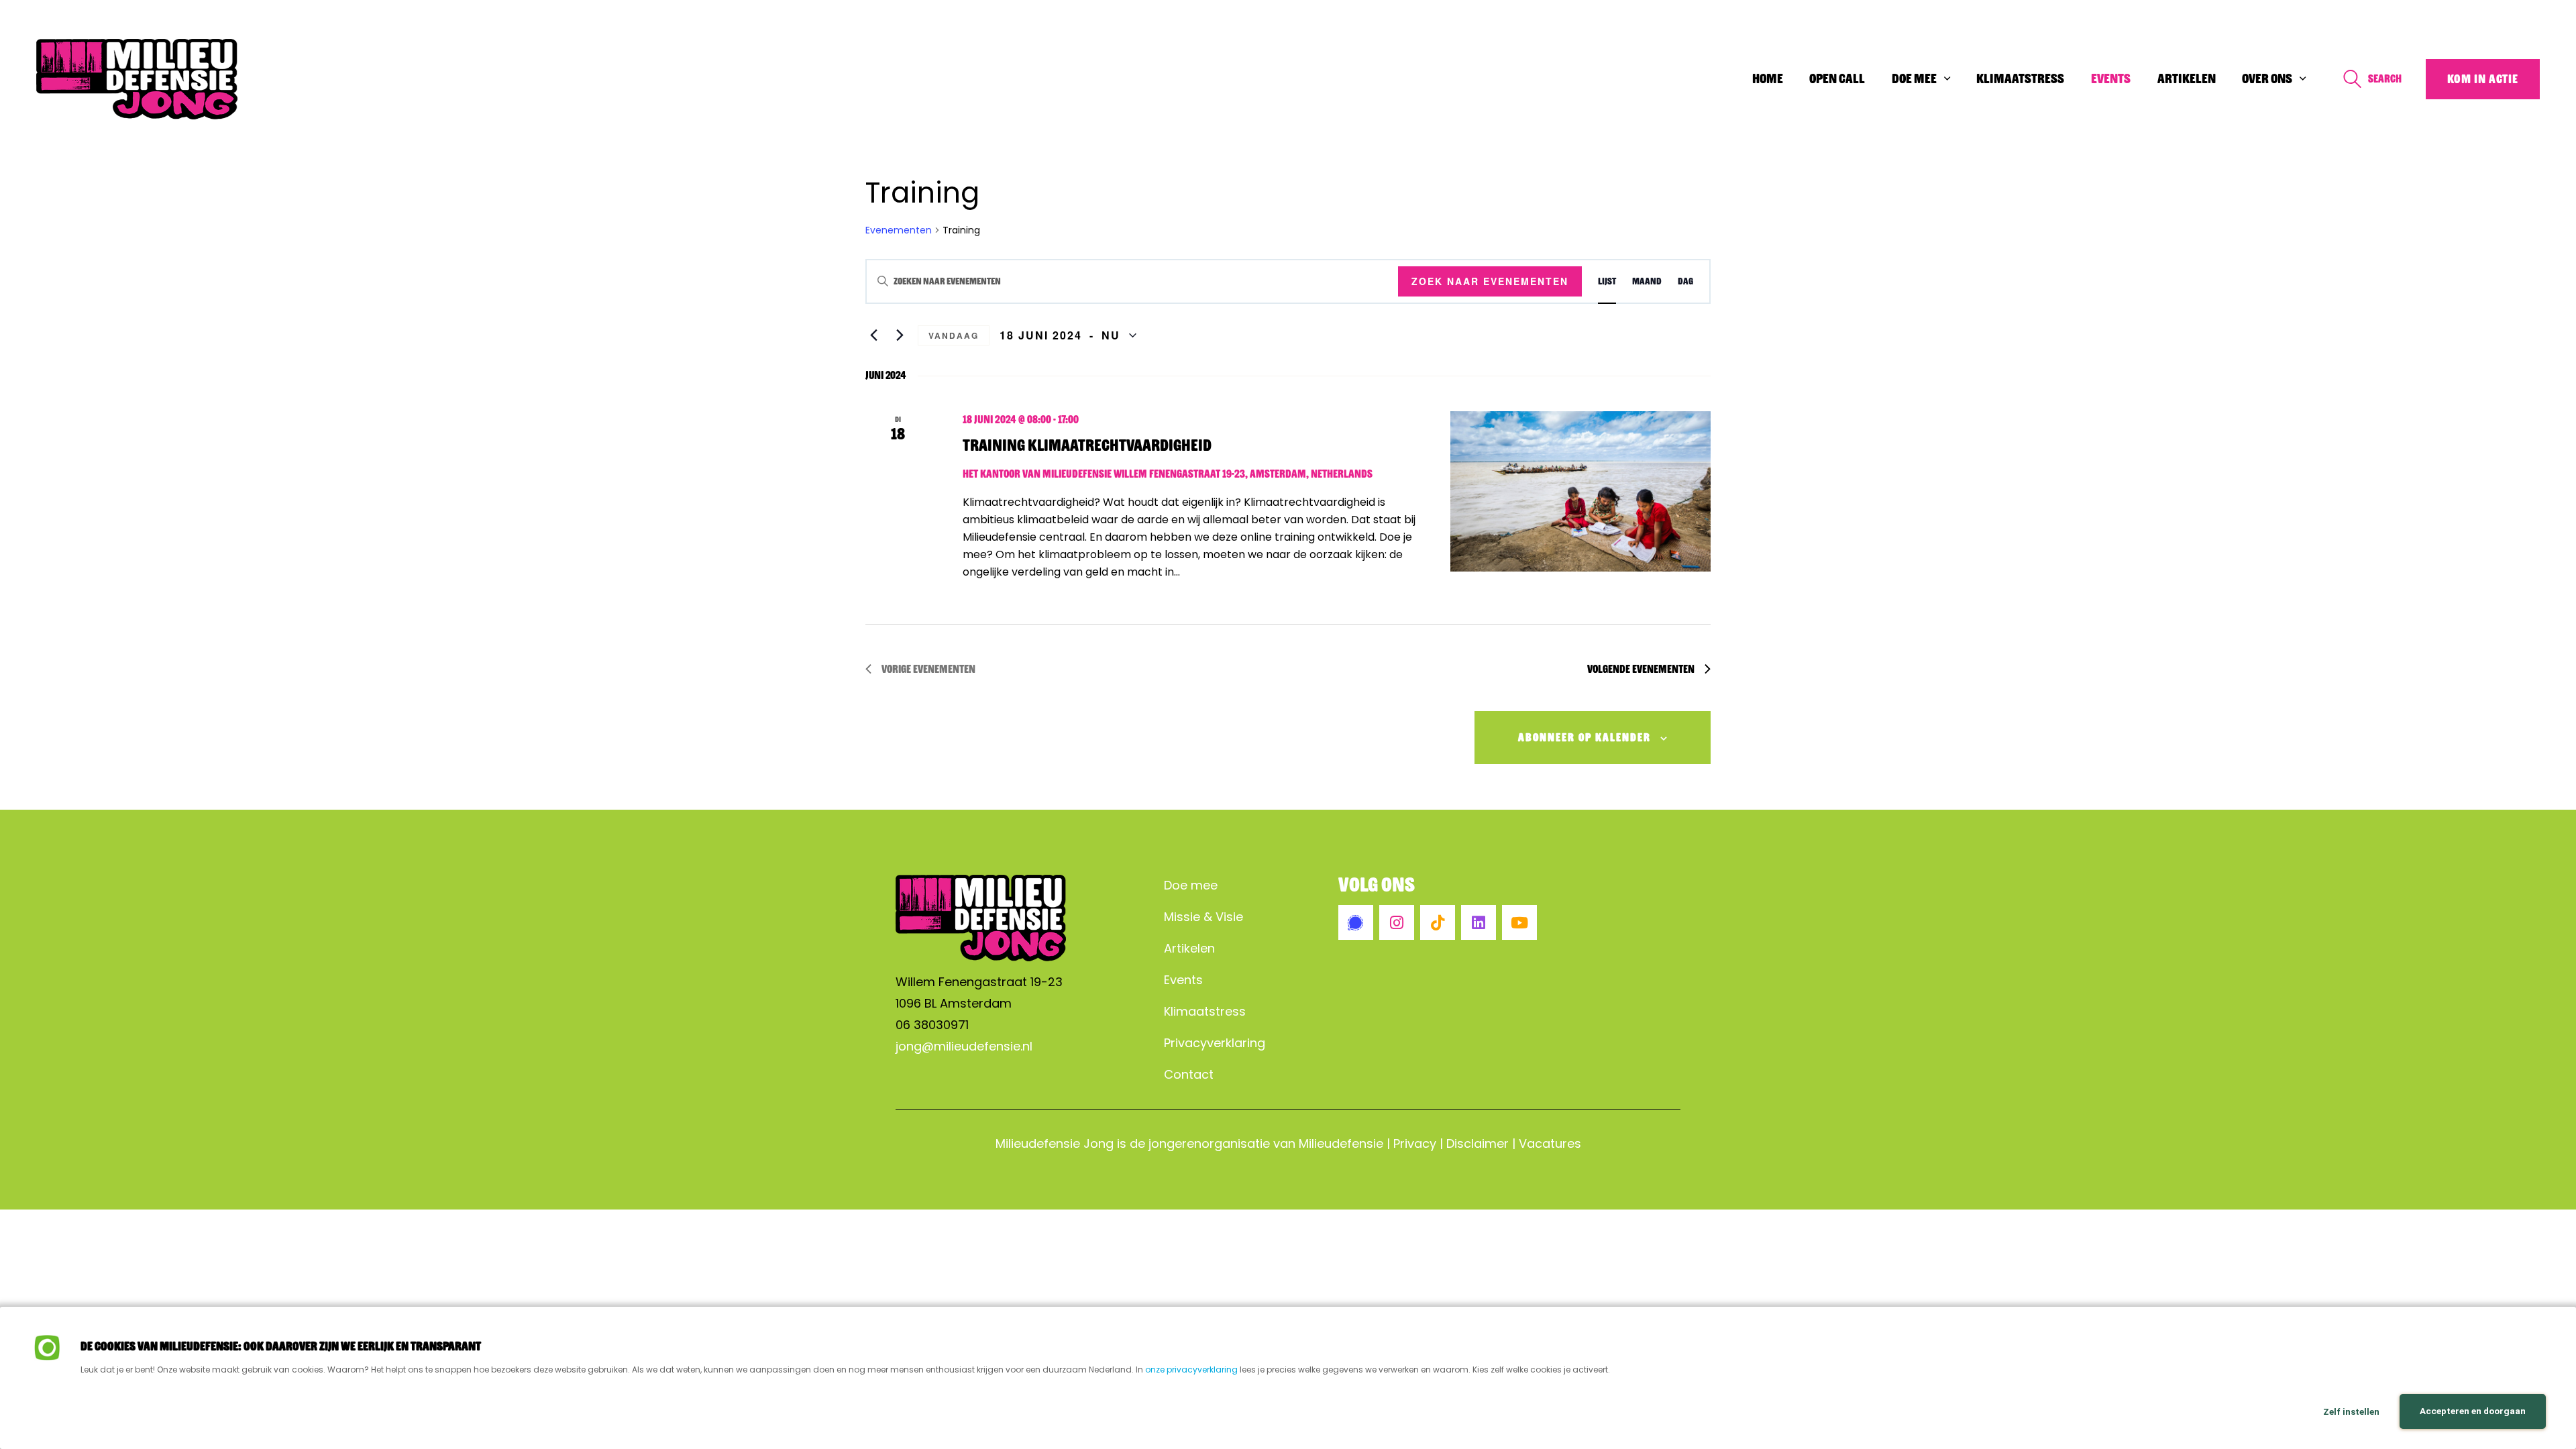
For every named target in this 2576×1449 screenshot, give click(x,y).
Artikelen (1189, 948)
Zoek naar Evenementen (1490, 281)
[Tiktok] (1438, 922)
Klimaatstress (1205, 1011)
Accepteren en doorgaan (2473, 1411)
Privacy (1415, 1143)
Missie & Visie (1203, 917)
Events (1183, 980)
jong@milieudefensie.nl (964, 1046)
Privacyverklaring (1215, 1043)
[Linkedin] (1479, 922)
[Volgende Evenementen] (900, 335)
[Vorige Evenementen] (873, 335)
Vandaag (954, 335)
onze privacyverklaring (1191, 1370)
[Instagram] (1397, 922)
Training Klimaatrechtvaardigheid (1087, 445)
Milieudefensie (1341, 1143)
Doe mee (1191, 885)
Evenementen (899, 230)
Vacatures (1550, 1143)
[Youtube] (1519, 922)
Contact (1189, 1074)
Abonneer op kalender (1585, 738)
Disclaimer (1478, 1143)
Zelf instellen (2351, 1411)
